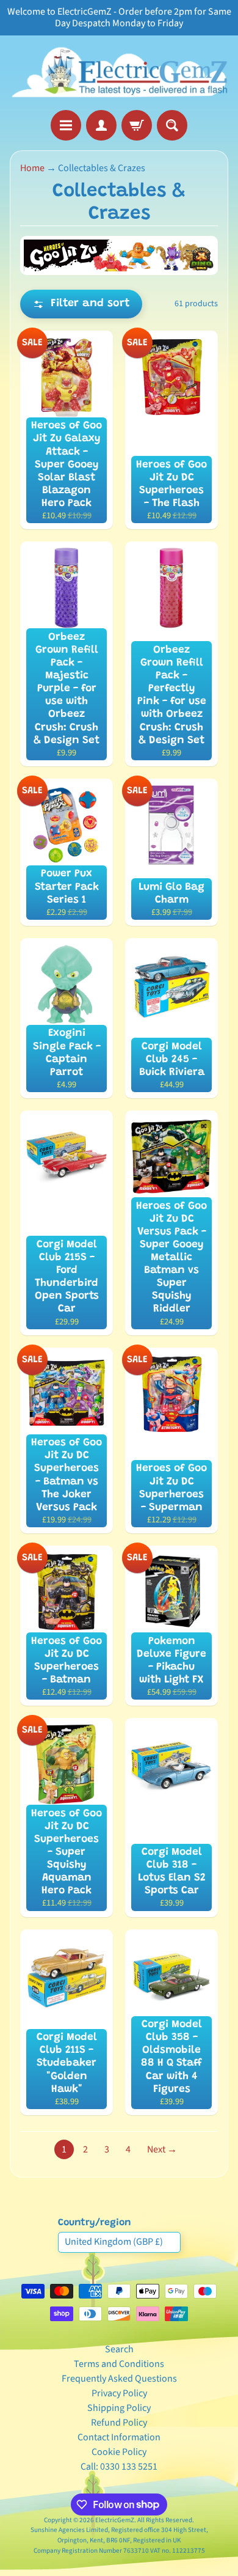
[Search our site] (172, 125)
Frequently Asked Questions (119, 2379)
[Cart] (137, 125)
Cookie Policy (119, 2452)
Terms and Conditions (119, 2364)
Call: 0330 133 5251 (119, 2467)
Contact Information (119, 2437)
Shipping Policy (119, 2408)
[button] (81, 304)
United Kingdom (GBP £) (114, 2242)
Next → (162, 2149)
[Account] (101, 125)
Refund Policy (119, 2423)
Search (119, 2349)
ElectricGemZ (115, 2520)
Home (32, 168)
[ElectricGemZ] (119, 73)
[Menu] (66, 125)
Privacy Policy (119, 2393)
